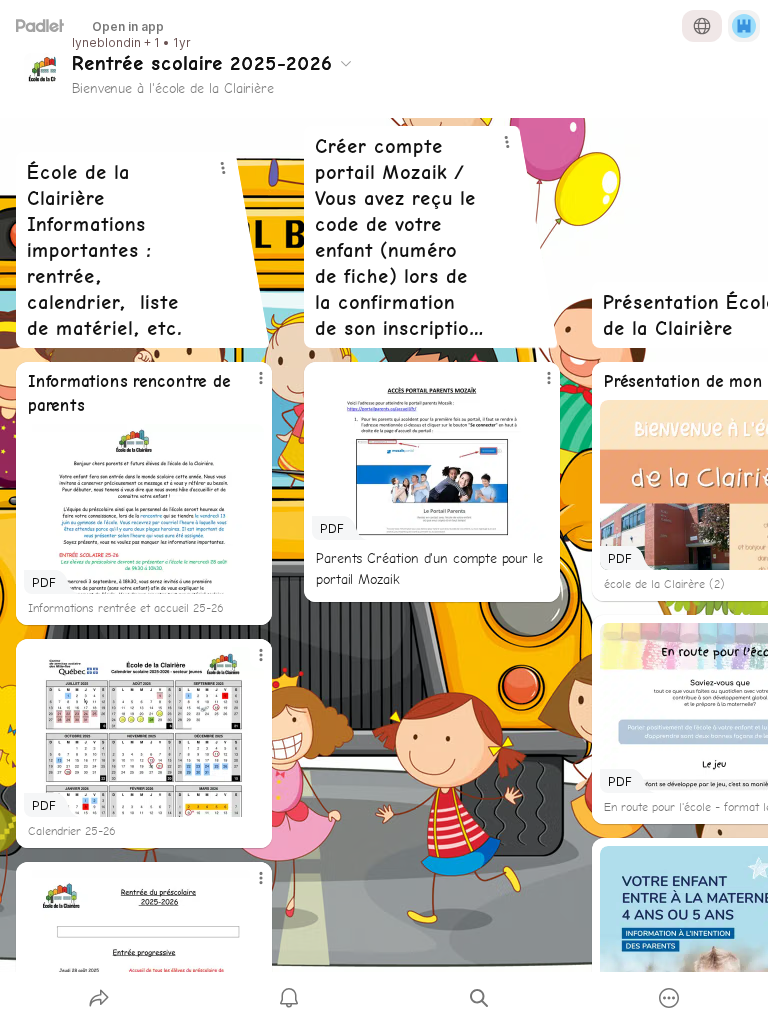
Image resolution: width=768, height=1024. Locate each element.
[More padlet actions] (669, 998)
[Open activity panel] (289, 998)
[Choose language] (702, 26)
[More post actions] (248, 386)
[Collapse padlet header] (346, 63)
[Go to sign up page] (744, 26)
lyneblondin (106, 43)
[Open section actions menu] (223, 168)
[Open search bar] (479, 998)
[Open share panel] (99, 998)
